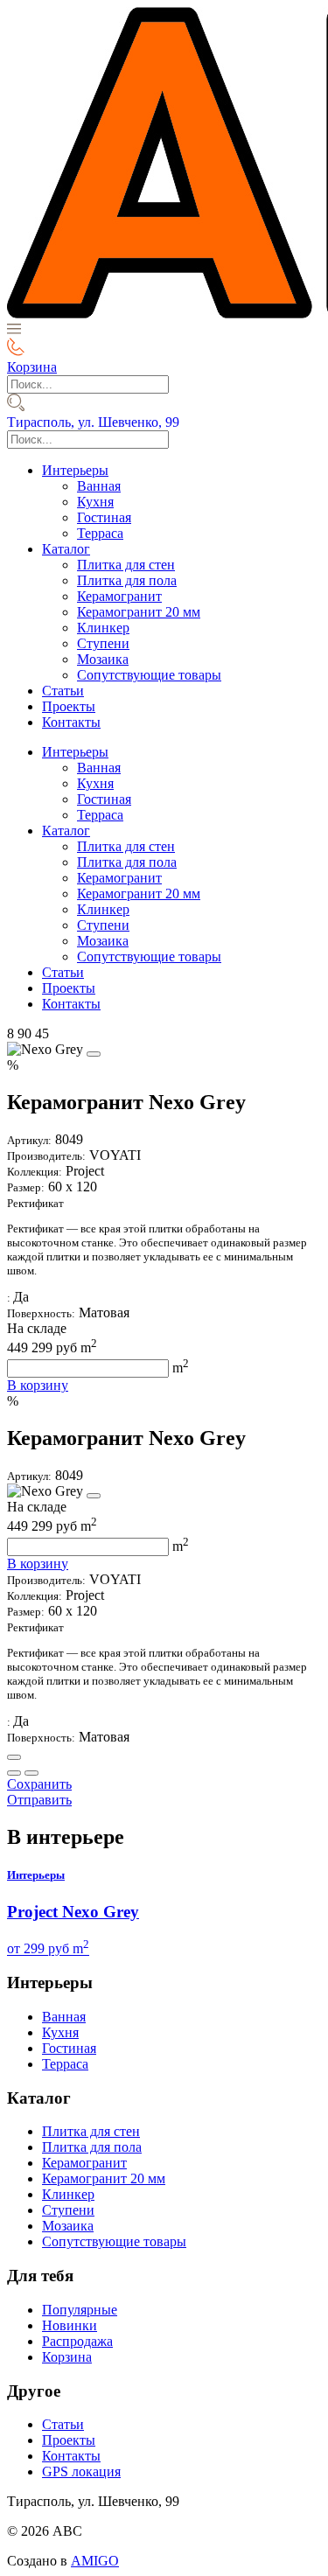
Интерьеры (75, 470)
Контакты (71, 722)
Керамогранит (119, 596)
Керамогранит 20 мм (139, 612)
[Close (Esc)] (14, 1757)
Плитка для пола (127, 580)
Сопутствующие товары (149, 675)
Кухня (95, 502)
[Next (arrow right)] (31, 1773)
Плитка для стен (126, 565)
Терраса (100, 533)
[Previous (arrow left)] (14, 1773)
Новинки (70, 2325)
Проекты (69, 706)
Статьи (63, 691)
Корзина (67, 2357)
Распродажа (77, 2341)
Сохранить (39, 1784)
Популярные (80, 2310)
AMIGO (95, 2561)
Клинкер (103, 628)
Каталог (66, 549)
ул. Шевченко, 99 (93, 422)
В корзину (38, 1385)
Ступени (103, 643)
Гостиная (104, 517)
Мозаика (103, 659)
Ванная (99, 486)
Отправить (39, 1800)
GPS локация (81, 2471)
